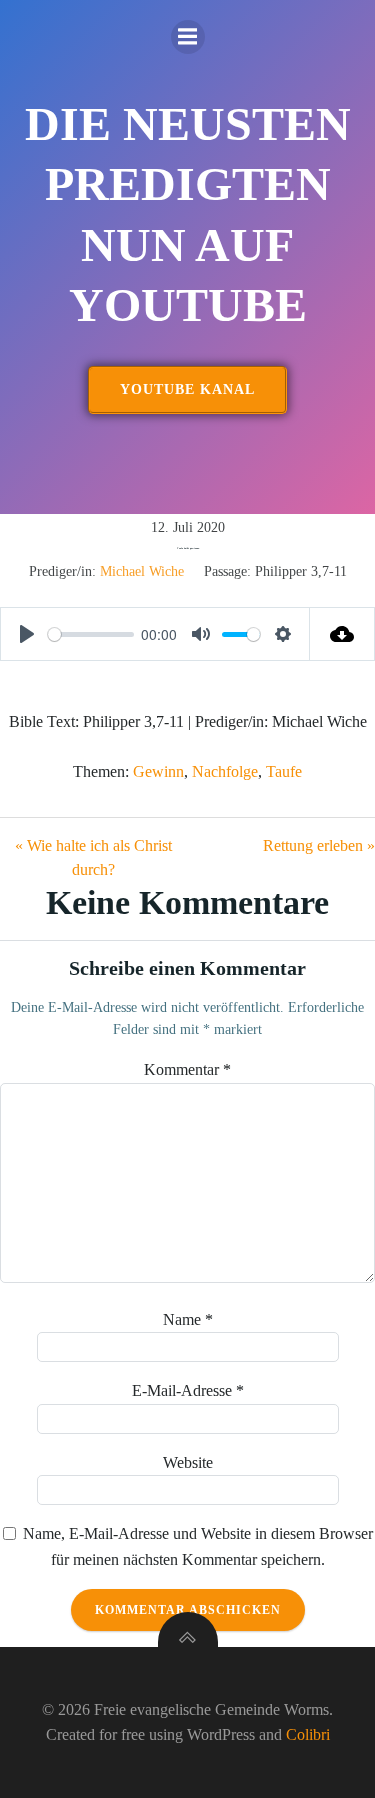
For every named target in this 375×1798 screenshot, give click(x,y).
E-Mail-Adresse (188, 1390)
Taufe (284, 771)
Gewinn (158, 771)
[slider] (91, 634)
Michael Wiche (142, 571)
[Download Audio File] (342, 634)
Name (188, 1319)
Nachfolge (225, 771)
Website (188, 1462)
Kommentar (187, 1069)
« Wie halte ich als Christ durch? (93, 857)
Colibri (308, 1734)
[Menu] (188, 37)
